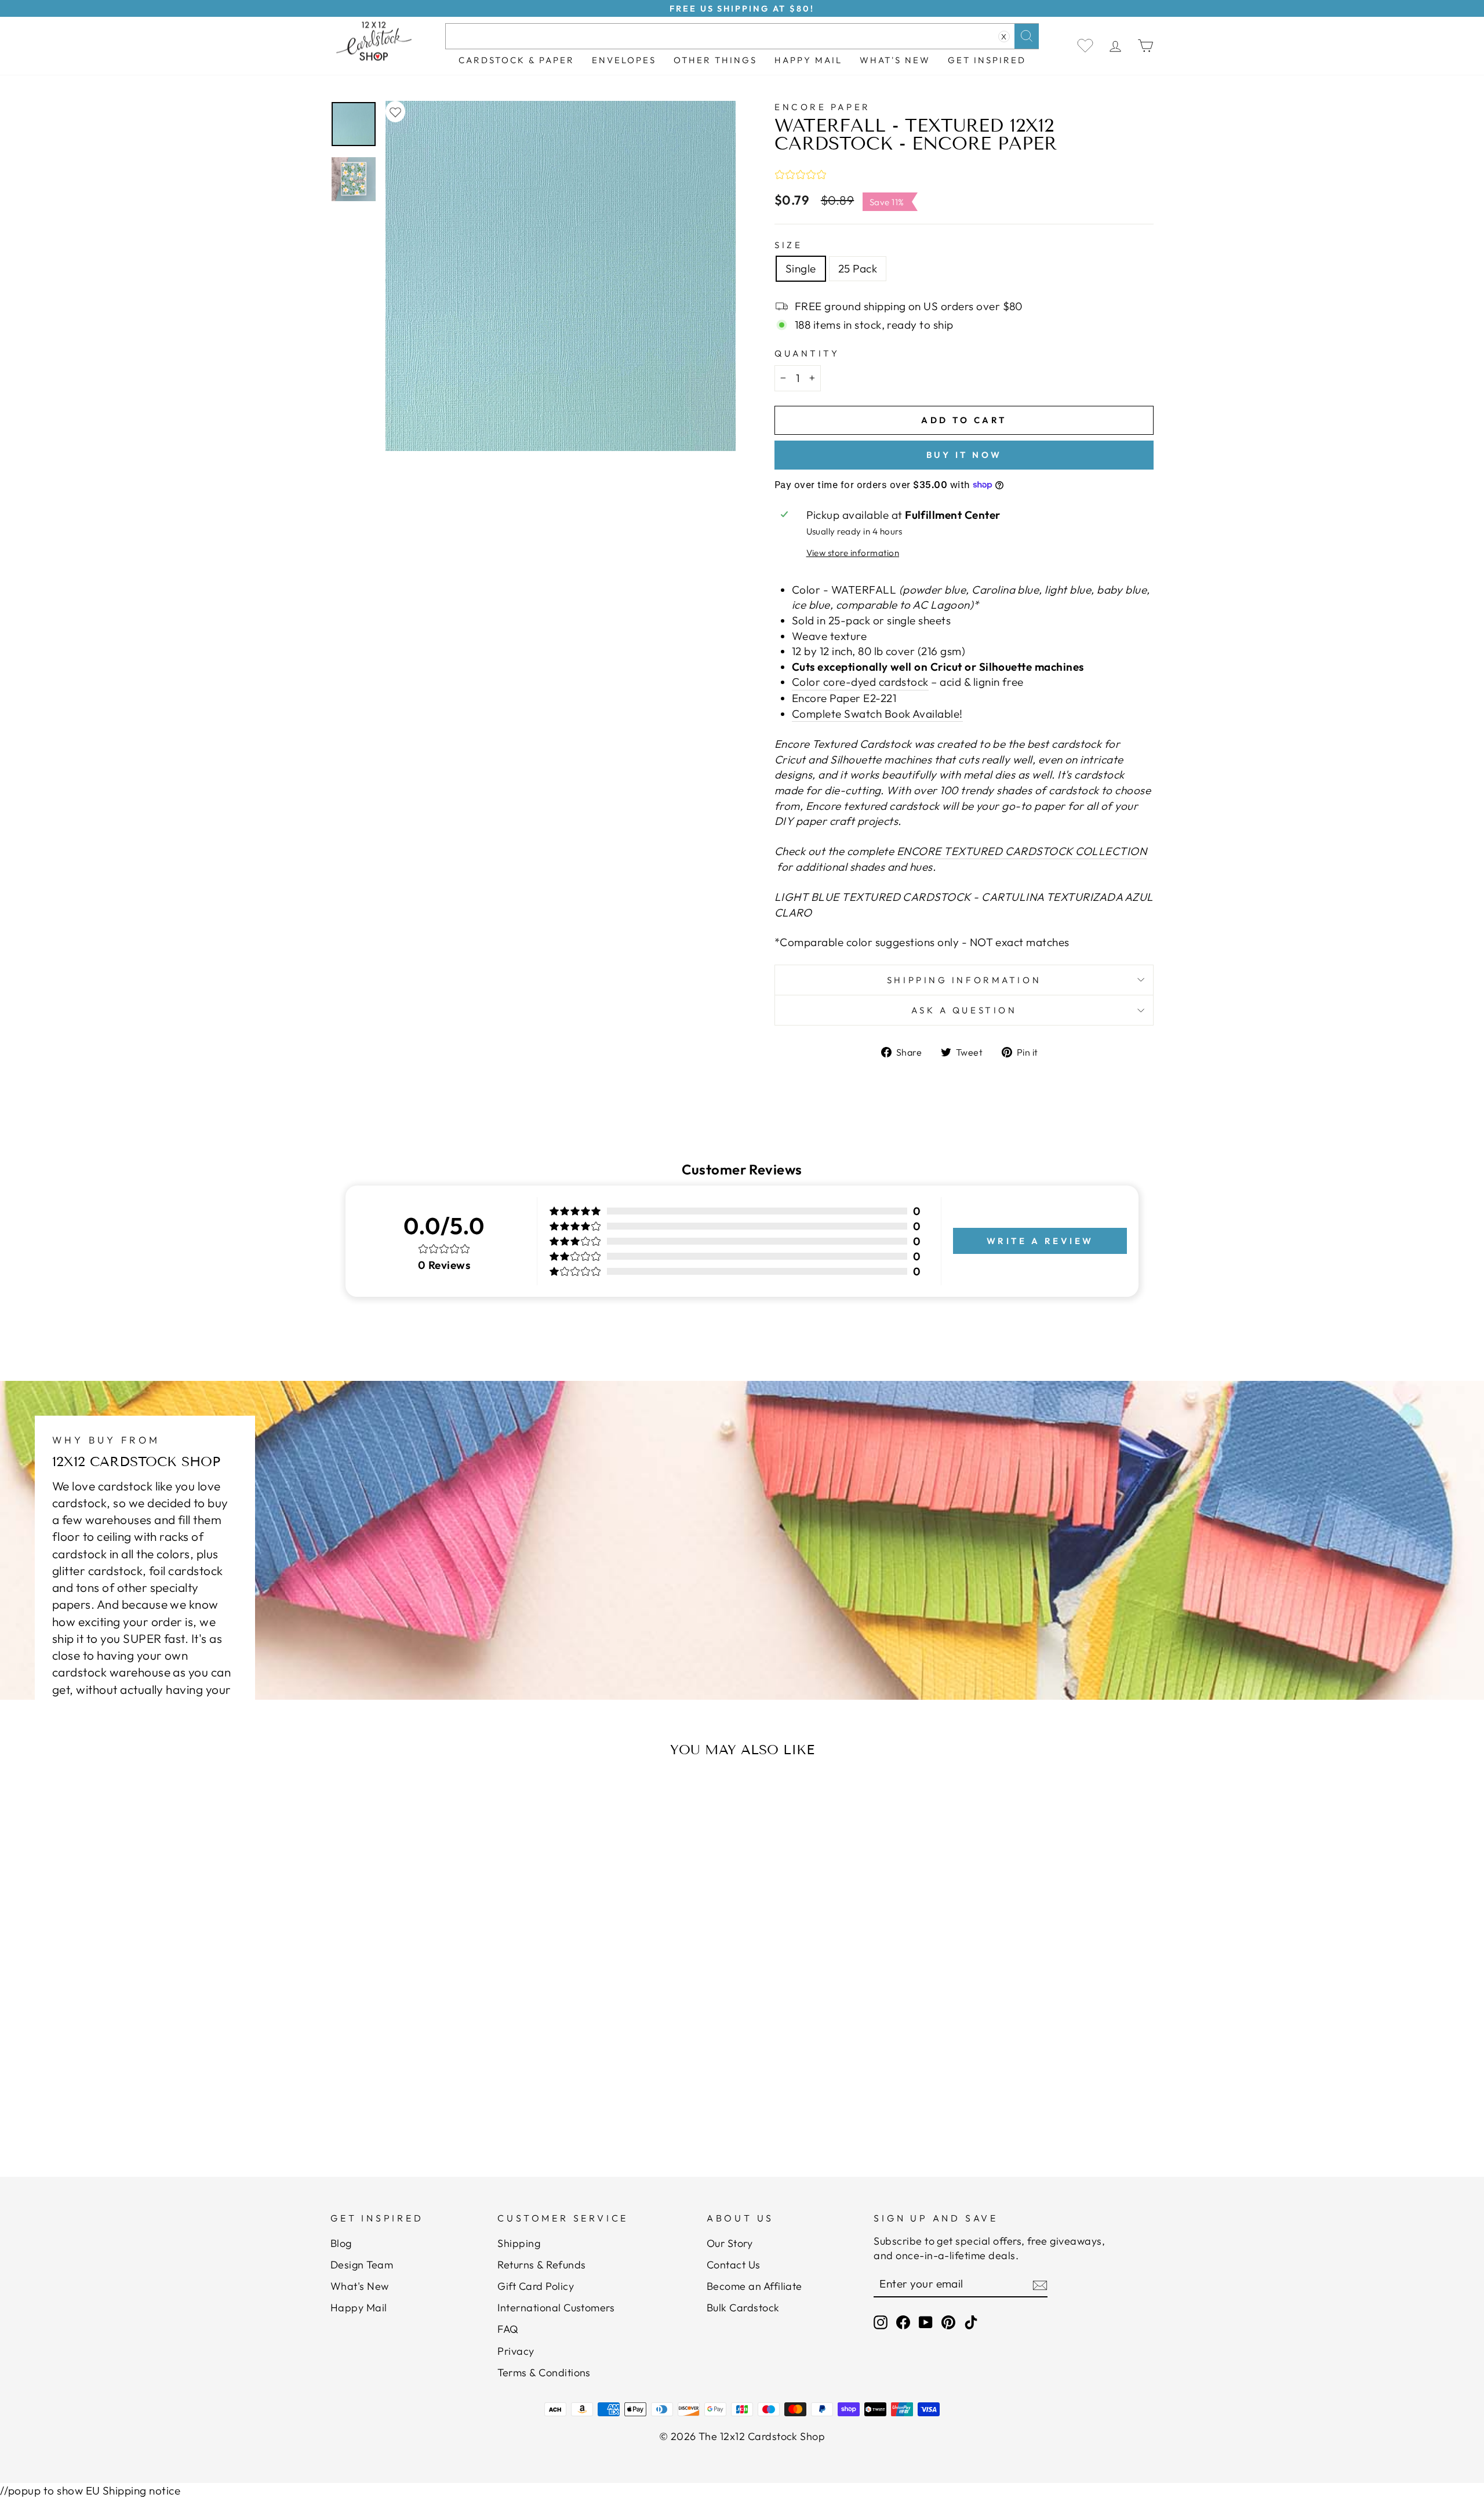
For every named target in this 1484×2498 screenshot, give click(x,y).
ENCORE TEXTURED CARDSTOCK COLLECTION (1022, 851)
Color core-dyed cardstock (860, 682)
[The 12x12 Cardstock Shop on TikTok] (971, 2322)
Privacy (516, 2351)
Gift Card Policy (536, 2286)
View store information (853, 553)
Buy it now (964, 455)
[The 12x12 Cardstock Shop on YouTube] (926, 2322)
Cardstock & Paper (517, 60)
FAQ (508, 2329)
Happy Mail (359, 2308)
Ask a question (964, 1010)
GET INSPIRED (987, 60)
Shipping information (964, 980)
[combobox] (742, 36)
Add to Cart (443, 2104)
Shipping (519, 2243)
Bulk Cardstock (743, 2308)
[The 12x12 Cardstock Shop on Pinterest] (948, 2322)
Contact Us (734, 2265)
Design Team (362, 2265)
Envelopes (624, 60)
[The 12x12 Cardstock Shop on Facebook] (903, 2322)
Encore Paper (823, 107)
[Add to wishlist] (395, 112)
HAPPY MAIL (808, 60)
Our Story (730, 2243)
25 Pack (858, 268)
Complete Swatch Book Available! (877, 714)
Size (788, 245)
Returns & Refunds (541, 2265)
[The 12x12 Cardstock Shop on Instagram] (881, 2322)
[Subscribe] (1040, 2284)
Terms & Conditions (544, 2372)
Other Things (715, 60)
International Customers (556, 2308)
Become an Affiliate (754, 2286)
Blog (341, 2243)
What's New (895, 60)
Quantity (807, 353)
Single (801, 268)
